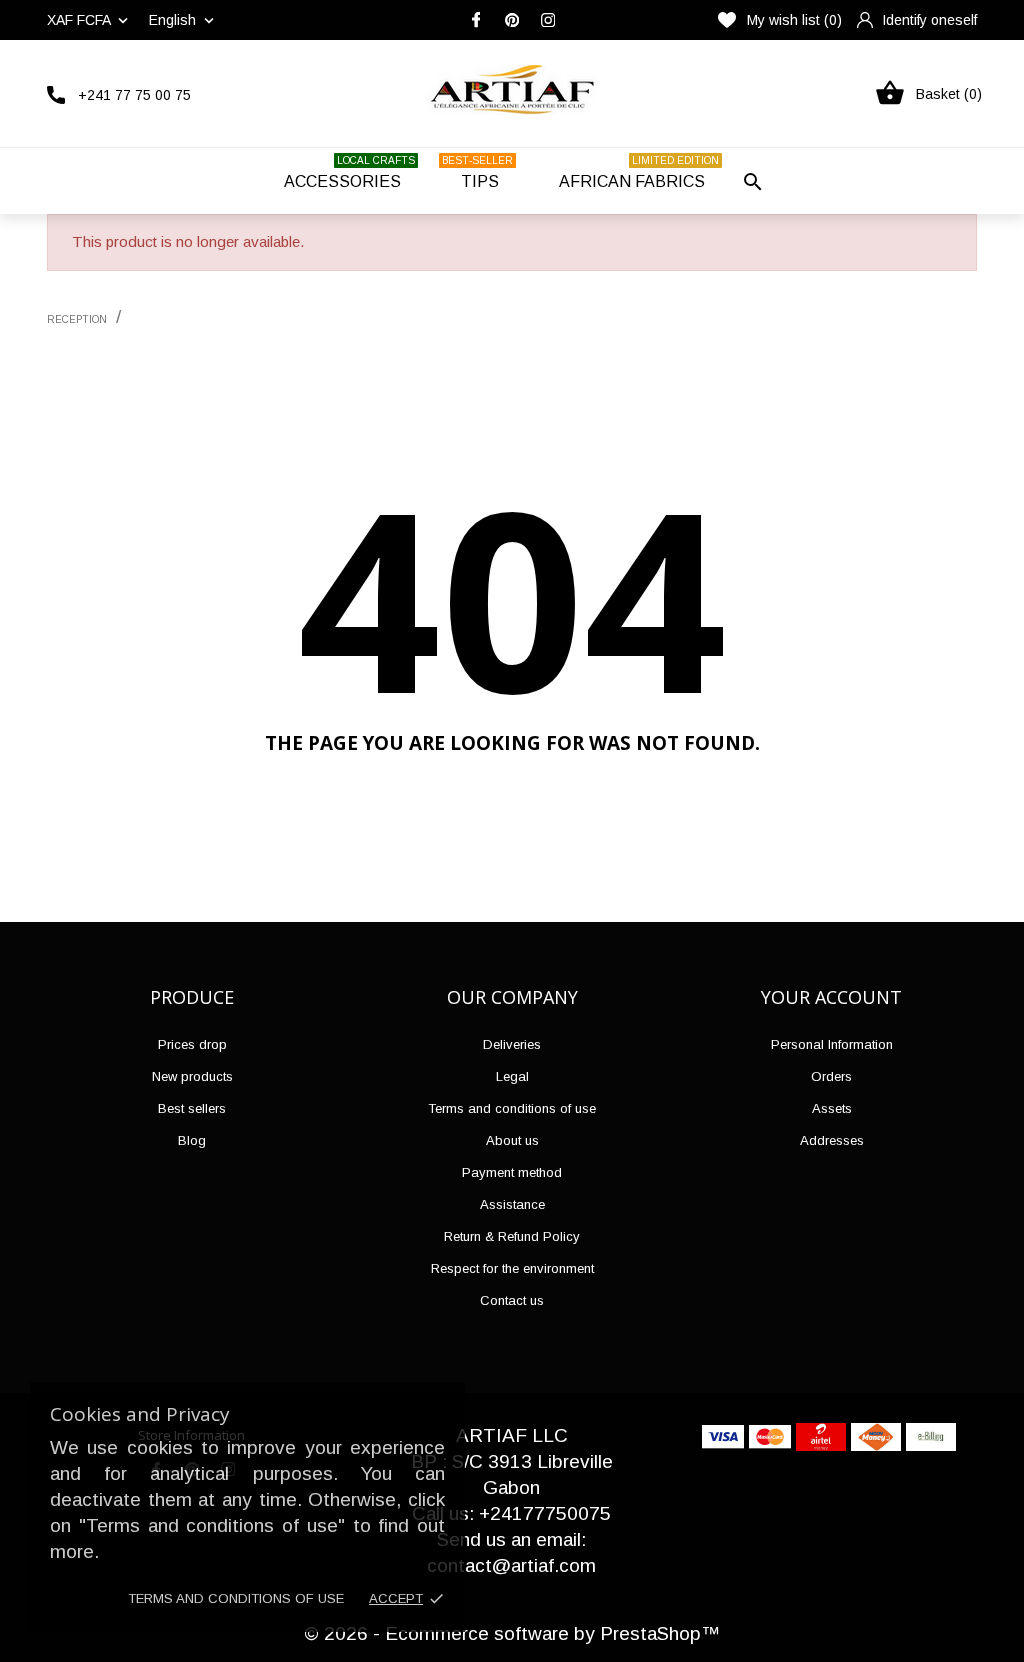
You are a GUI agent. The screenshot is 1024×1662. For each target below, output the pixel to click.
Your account (831, 997)
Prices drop (192, 1044)
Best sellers (192, 1108)
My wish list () (794, 20)
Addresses (832, 1140)
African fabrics (639, 172)
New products (192, 1076)
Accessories (349, 172)
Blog (192, 1140)
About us (512, 1140)
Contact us (512, 1300)
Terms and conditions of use (236, 1598)
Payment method (512, 1172)
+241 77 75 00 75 (134, 95)
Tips (477, 172)
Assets (832, 1108)
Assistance (512, 1204)
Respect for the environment (512, 1268)
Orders (831, 1076)
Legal (512, 1076)
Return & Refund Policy (512, 1236)
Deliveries (512, 1044)
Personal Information (832, 1044)
